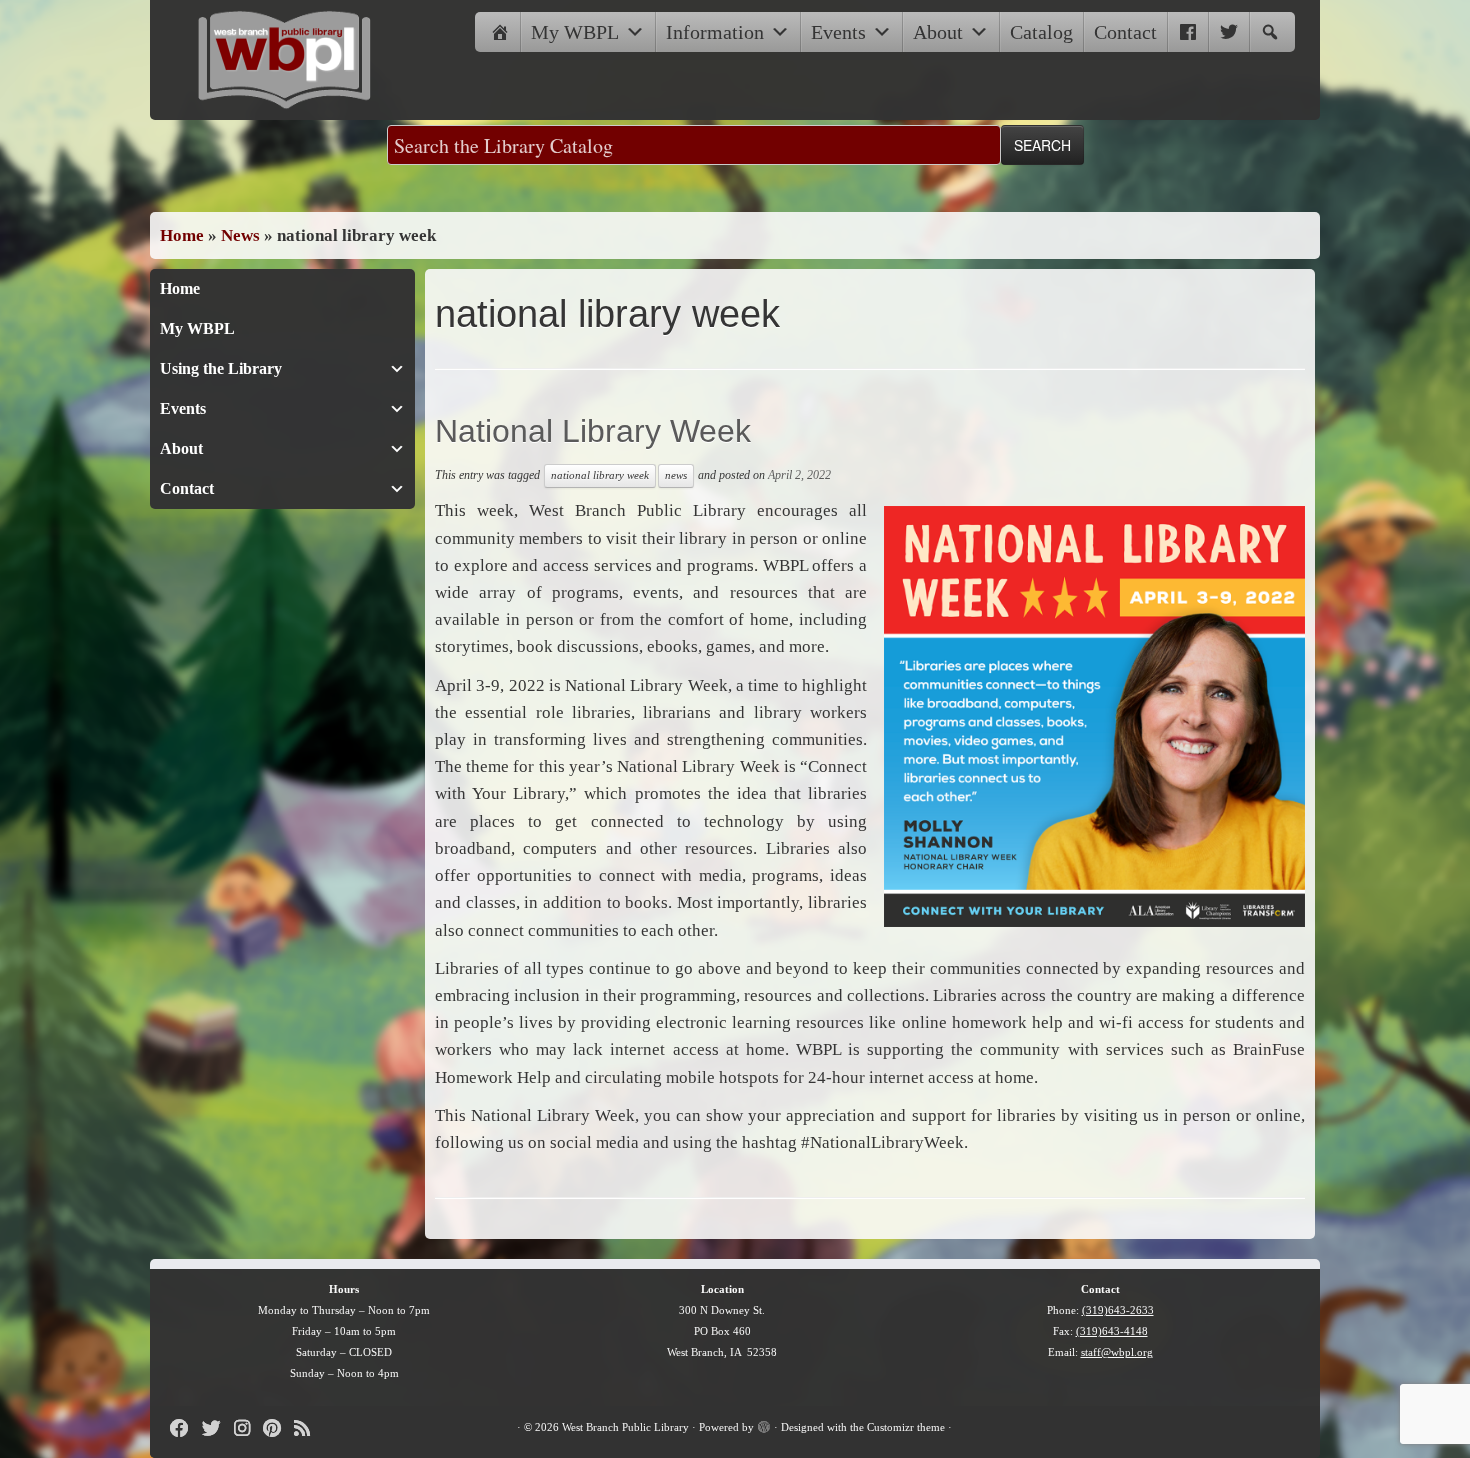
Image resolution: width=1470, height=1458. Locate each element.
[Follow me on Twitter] (218, 1428)
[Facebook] (1188, 32)
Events (838, 32)
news (676, 475)
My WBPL (575, 32)
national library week (600, 475)
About (938, 32)
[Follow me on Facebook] (186, 1428)
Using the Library (221, 368)
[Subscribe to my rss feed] (308, 1428)
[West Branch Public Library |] (285, 60)
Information (715, 32)
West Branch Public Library (625, 1427)
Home (182, 235)
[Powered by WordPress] (764, 1424)
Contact (1125, 32)
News (240, 235)
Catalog (1041, 32)
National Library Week (593, 431)
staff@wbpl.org (1117, 1352)
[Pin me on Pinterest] (278, 1428)
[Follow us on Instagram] (248, 1428)
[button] (1270, 32)
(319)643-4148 (1112, 1331)
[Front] (500, 32)
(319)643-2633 (1118, 1310)
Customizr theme (906, 1427)
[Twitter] (1229, 32)
